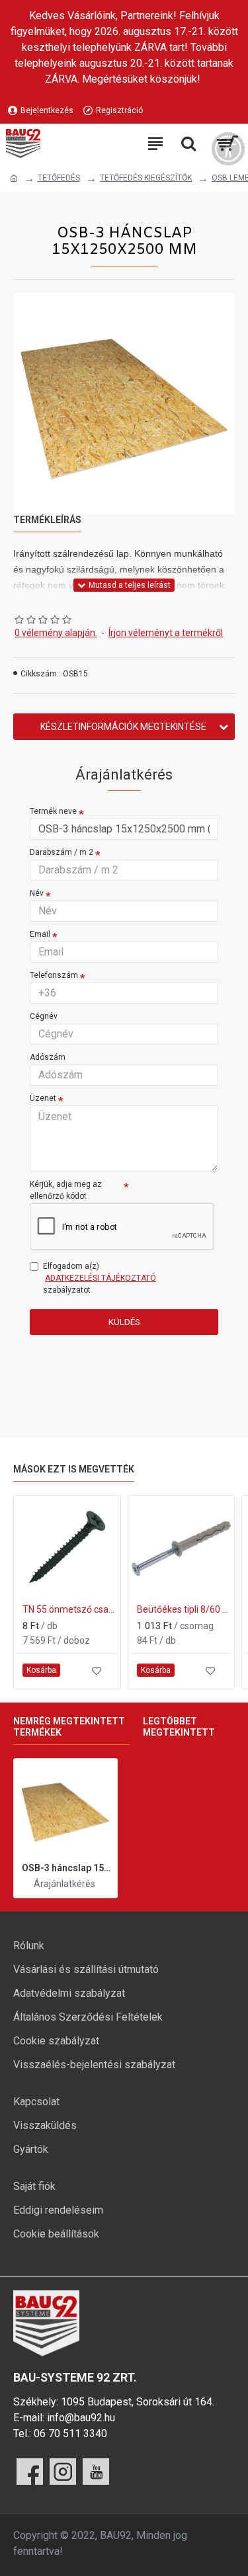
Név (37, 893)
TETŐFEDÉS (59, 178)
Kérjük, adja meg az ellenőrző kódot (66, 1190)
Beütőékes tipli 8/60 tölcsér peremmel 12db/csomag (184, 1609)
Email (40, 934)
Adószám (48, 1057)
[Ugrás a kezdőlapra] (14, 179)
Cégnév (44, 1016)
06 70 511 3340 (70, 2434)
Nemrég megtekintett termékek (69, 1727)
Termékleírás (47, 520)
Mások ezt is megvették (74, 1469)
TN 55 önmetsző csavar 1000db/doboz (70, 1609)
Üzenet (43, 1098)
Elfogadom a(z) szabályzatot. (100, 1278)
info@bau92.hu (81, 2418)
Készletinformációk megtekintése (123, 727)
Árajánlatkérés (64, 1884)
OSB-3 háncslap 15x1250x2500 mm (67, 1868)
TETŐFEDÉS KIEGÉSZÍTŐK (146, 178)
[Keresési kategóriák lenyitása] (188, 143)
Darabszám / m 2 (62, 852)
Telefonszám (54, 975)
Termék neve (53, 811)
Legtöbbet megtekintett (179, 1727)
